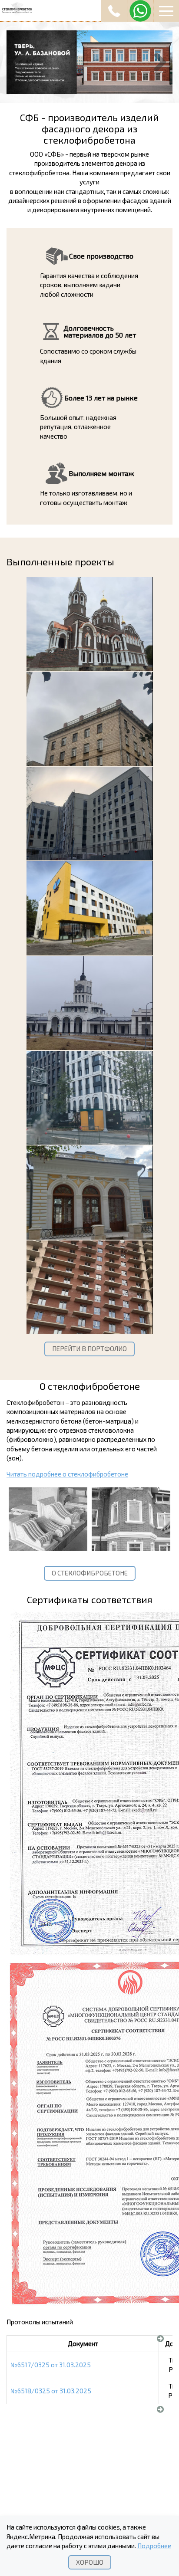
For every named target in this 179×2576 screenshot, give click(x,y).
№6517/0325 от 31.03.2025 (51, 2365)
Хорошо (90, 2562)
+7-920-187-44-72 (114, 11)
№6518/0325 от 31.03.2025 (51, 2391)
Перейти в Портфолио (89, 1349)
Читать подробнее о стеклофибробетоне (67, 1474)
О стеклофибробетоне (90, 1573)
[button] (166, 11)
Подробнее (154, 2546)
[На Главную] (89, 9)
